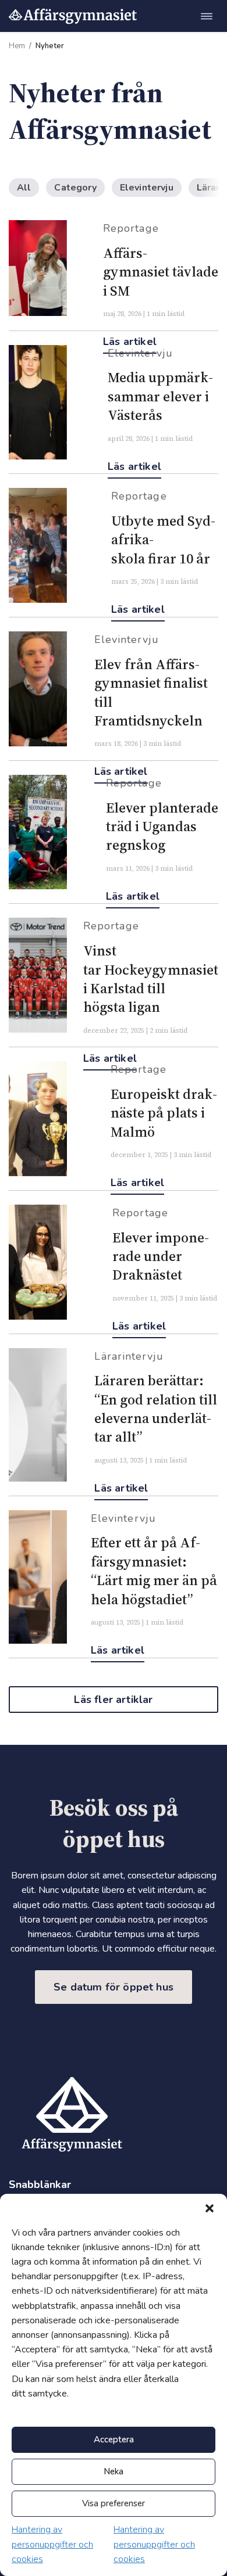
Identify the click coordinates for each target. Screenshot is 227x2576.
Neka (114, 2471)
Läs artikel (134, 466)
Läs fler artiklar (113, 1700)
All (24, 188)
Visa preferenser (114, 2503)
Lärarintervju (129, 1356)
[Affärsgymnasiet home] (73, 16)
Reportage (131, 228)
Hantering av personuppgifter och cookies (52, 2544)
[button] (210, 2208)
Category (75, 188)
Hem (17, 46)
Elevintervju (147, 188)
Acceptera (114, 2440)
